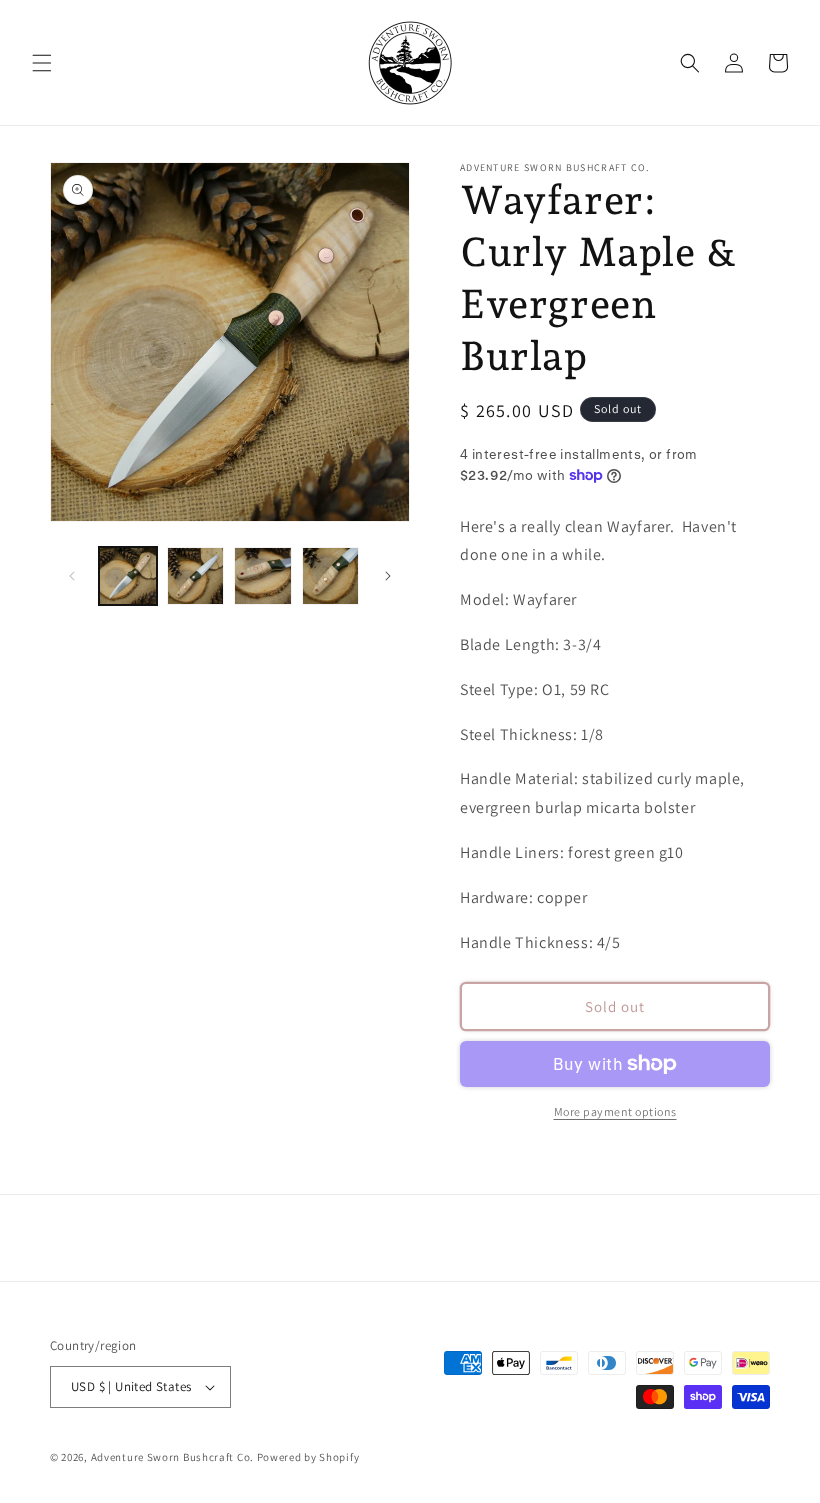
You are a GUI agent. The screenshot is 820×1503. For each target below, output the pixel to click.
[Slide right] (388, 576)
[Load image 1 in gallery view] (128, 576)
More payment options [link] (615, 1111)
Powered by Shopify (308, 1457)
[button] (42, 63)
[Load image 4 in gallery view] (331, 576)
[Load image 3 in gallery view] (263, 576)
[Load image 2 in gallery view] (196, 576)
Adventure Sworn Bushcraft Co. (172, 1457)
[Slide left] (72, 576)
